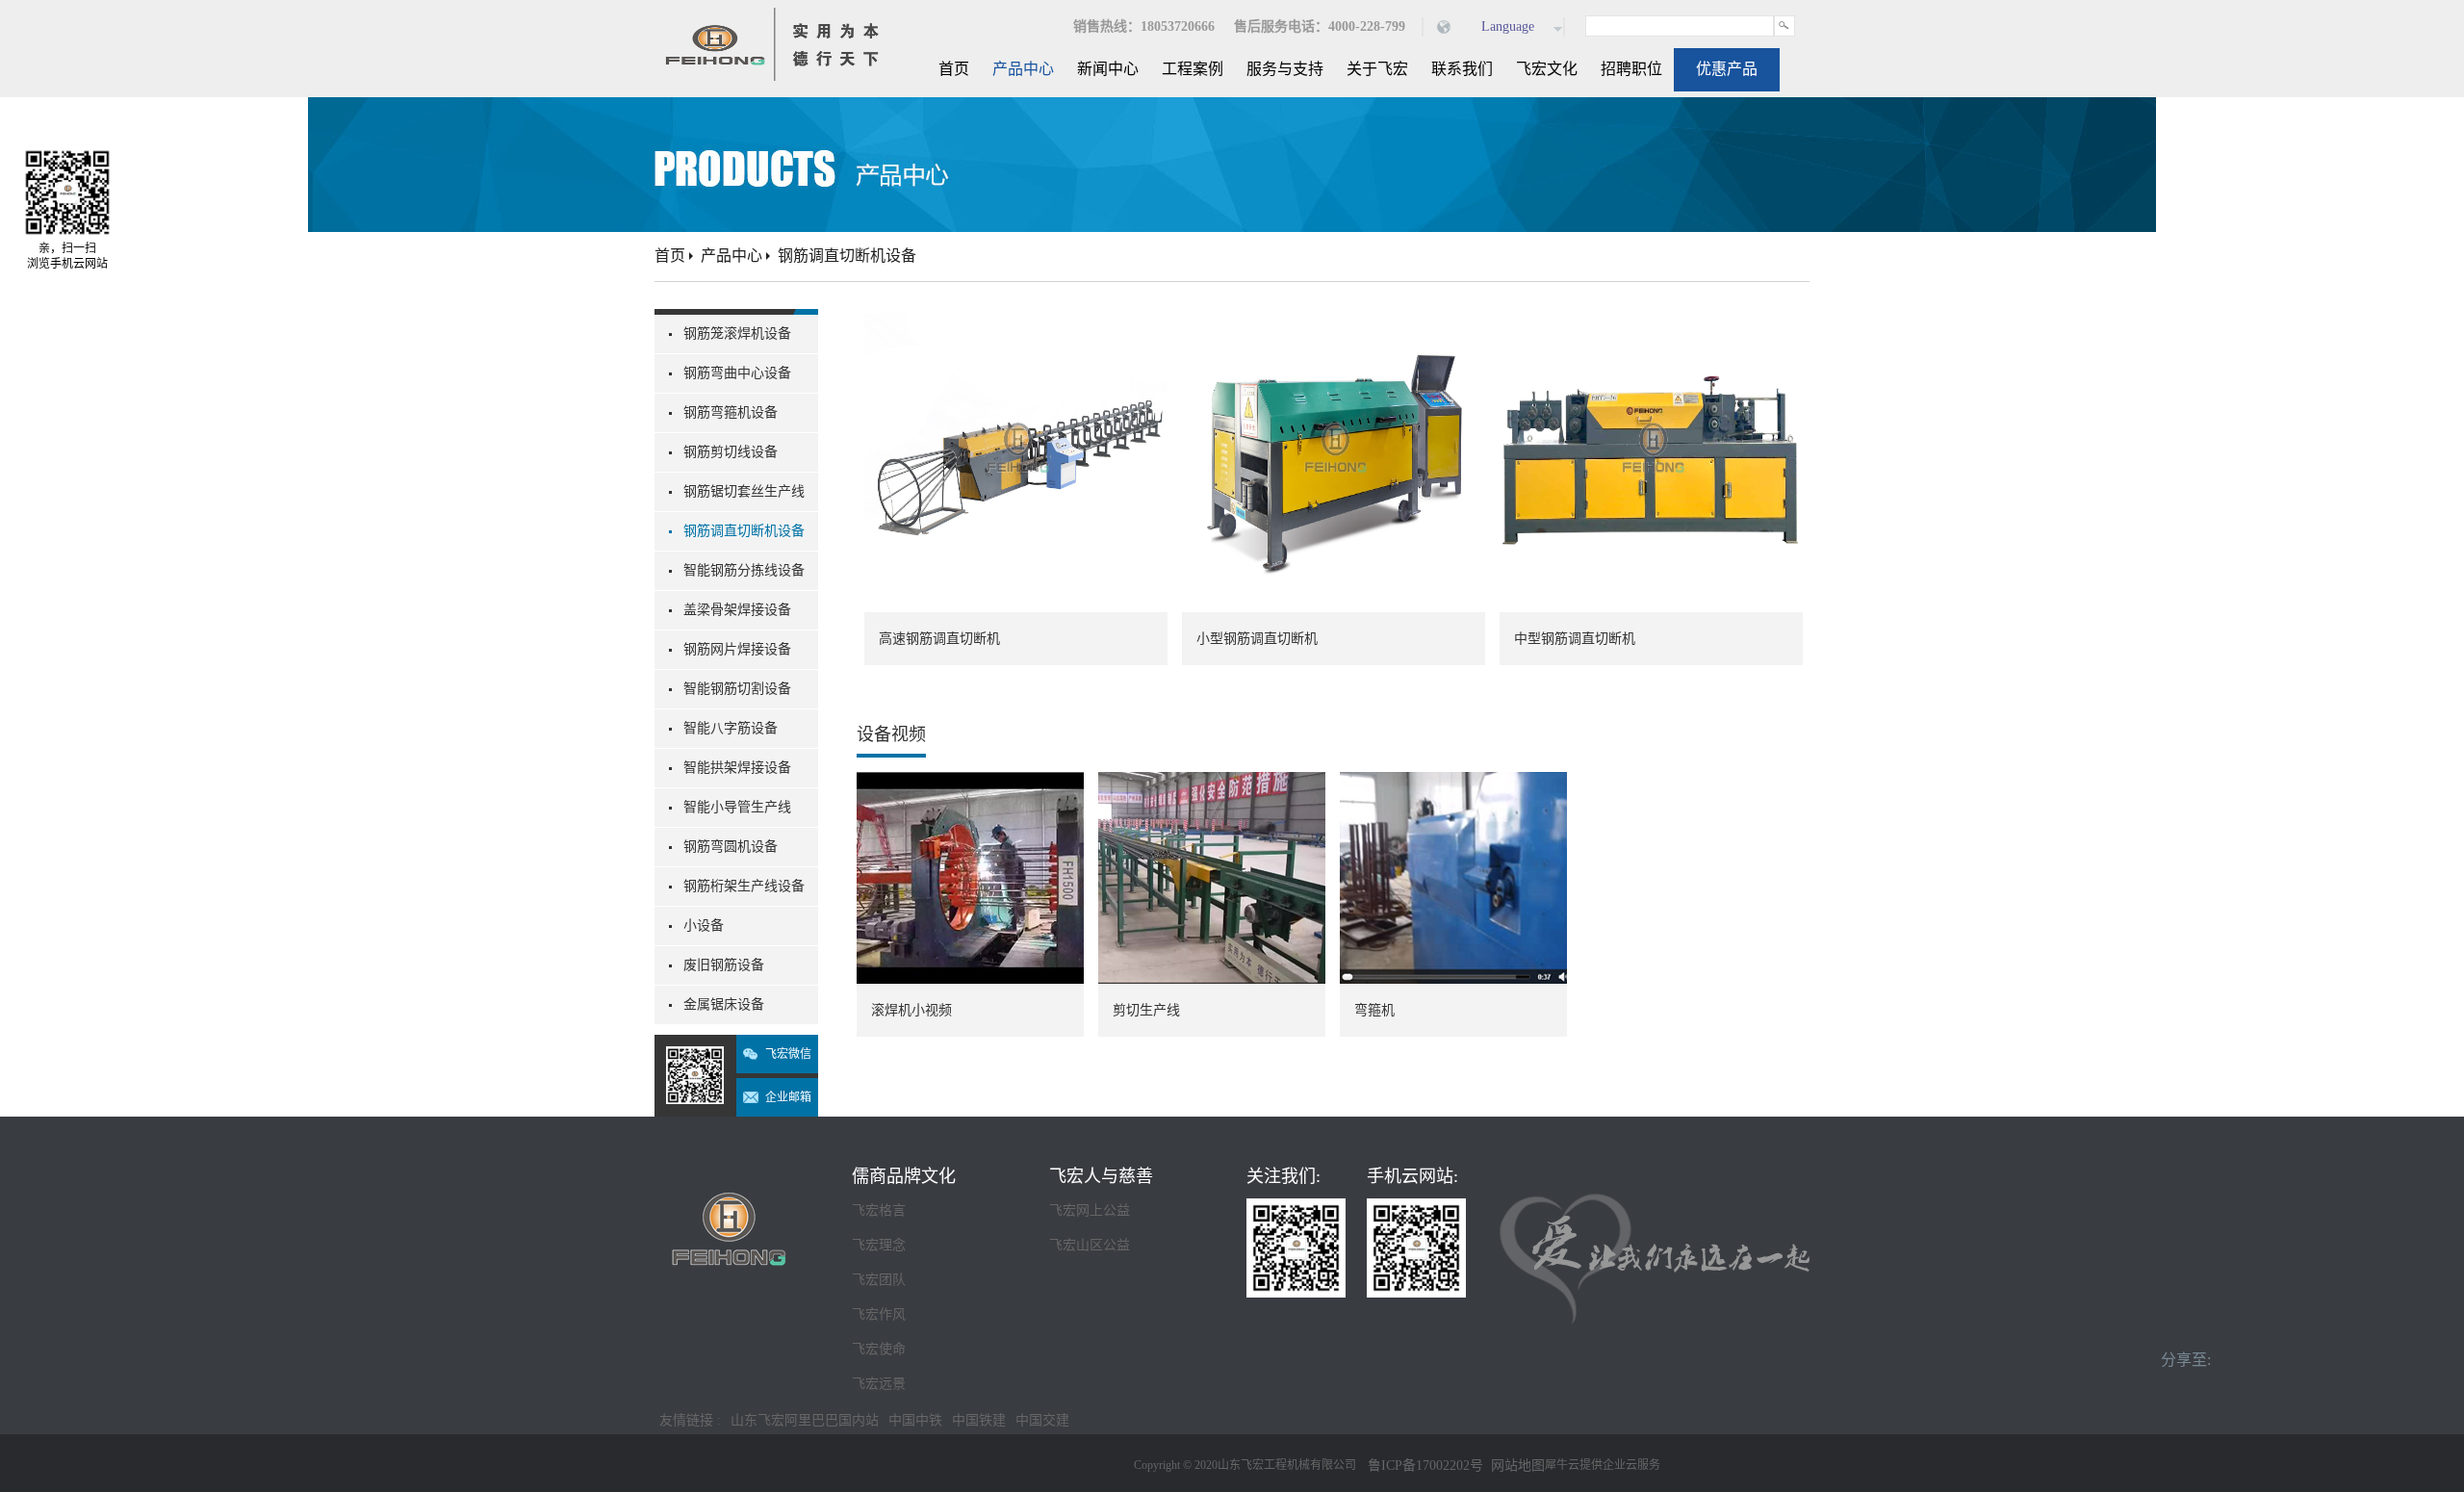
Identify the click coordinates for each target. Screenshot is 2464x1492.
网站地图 (1514, 1466)
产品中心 (731, 256)
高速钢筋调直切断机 (939, 639)
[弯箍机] (1453, 784)
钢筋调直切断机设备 (847, 256)
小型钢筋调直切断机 (1257, 639)
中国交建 (1042, 1420)
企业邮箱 (788, 1097)
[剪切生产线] (1212, 784)
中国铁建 (979, 1420)
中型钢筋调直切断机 (1575, 639)
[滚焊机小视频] (970, 784)
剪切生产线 (1146, 1010)
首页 (954, 69)
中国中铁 (915, 1420)
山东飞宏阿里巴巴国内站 (805, 1420)
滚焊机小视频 (911, 1010)
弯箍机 (1374, 1010)
